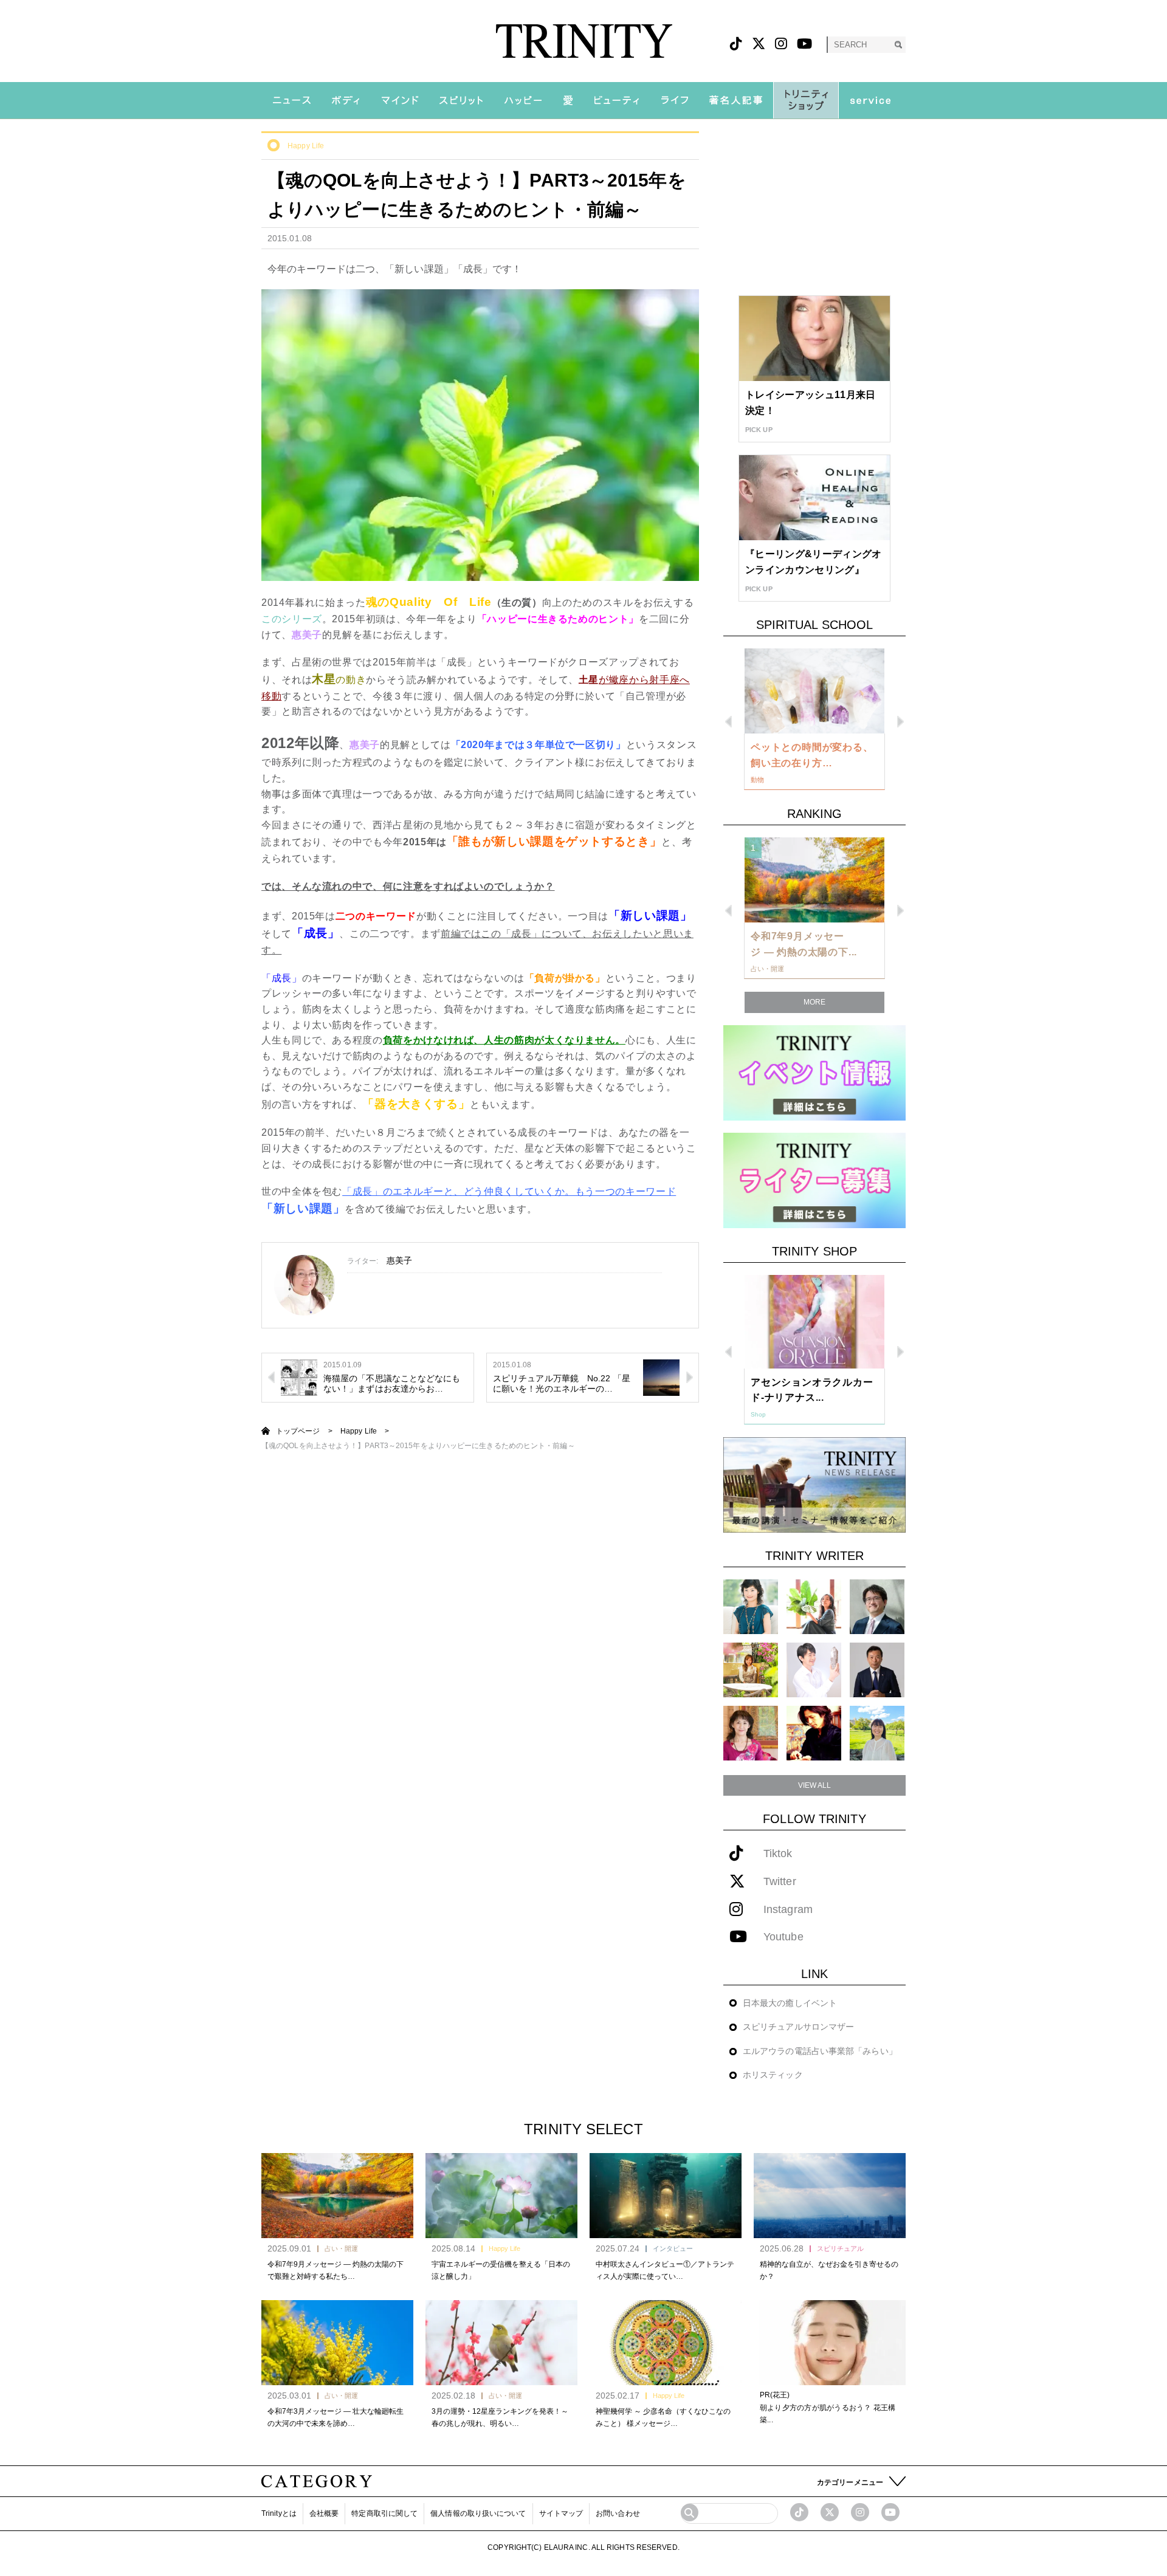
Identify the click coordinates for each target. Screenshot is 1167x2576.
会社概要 (324, 2513)
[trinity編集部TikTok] (799, 2512)
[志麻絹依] (751, 1606)
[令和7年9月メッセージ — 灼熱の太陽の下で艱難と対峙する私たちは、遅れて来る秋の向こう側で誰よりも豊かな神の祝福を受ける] (337, 2196)
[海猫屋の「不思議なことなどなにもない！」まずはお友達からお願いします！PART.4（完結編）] (299, 1376)
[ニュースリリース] (814, 1484)
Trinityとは (279, 2513)
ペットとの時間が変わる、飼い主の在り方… (812, 755)
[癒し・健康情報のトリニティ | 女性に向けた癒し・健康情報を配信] (584, 41)
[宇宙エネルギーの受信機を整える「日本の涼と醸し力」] (501, 2196)
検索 (898, 45)
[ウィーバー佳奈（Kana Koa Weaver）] (814, 1606)
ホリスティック (773, 2075)
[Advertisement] (814, 207)
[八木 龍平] (877, 1606)
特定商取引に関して (384, 2513)
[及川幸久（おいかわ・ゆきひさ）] (877, 1670)
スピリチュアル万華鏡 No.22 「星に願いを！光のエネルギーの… (562, 1383)
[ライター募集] (814, 1180)
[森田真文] (814, 1670)
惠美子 (399, 1260)
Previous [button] (728, 722)
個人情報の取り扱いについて (478, 2513)
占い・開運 (341, 2248)
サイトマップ (561, 2513)
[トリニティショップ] (806, 100)
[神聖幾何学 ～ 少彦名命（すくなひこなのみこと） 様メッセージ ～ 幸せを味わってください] (666, 2343)
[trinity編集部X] (830, 2512)
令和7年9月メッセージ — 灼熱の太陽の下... (804, 944)
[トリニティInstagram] (781, 44)
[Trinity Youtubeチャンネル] (890, 2512)
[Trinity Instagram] (860, 2512)
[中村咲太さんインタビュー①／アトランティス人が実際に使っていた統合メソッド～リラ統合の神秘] (666, 2196)
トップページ (298, 1431)
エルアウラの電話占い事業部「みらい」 (820, 2051)
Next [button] (900, 722)
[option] (814, 720)
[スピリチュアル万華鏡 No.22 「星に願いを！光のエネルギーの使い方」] (661, 1376)
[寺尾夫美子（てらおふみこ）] (751, 1733)
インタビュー (673, 2248)
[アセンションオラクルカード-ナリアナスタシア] (814, 1322)
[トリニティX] (759, 44)
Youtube (783, 1937)
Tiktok (778, 1854)
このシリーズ (292, 619)
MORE (814, 1002)
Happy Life (306, 146)
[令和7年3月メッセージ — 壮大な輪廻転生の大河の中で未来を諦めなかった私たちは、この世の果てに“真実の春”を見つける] (337, 2343)
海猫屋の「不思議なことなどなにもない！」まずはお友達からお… (392, 1383)
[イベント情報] (814, 1072)
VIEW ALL (815, 1785)
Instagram (788, 1910)
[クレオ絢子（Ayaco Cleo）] (751, 1670)
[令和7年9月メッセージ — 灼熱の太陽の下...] (814, 880)
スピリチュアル (840, 2248)
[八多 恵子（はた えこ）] (877, 1733)
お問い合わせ (618, 2513)
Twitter (780, 1882)
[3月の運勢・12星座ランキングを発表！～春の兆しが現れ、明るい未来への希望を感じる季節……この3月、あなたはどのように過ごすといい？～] (501, 2343)
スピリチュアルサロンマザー (798, 2027)
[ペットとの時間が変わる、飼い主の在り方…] (814, 691)
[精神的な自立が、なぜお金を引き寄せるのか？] (830, 2196)
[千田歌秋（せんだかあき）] (814, 1733)
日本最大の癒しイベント (790, 2003)
